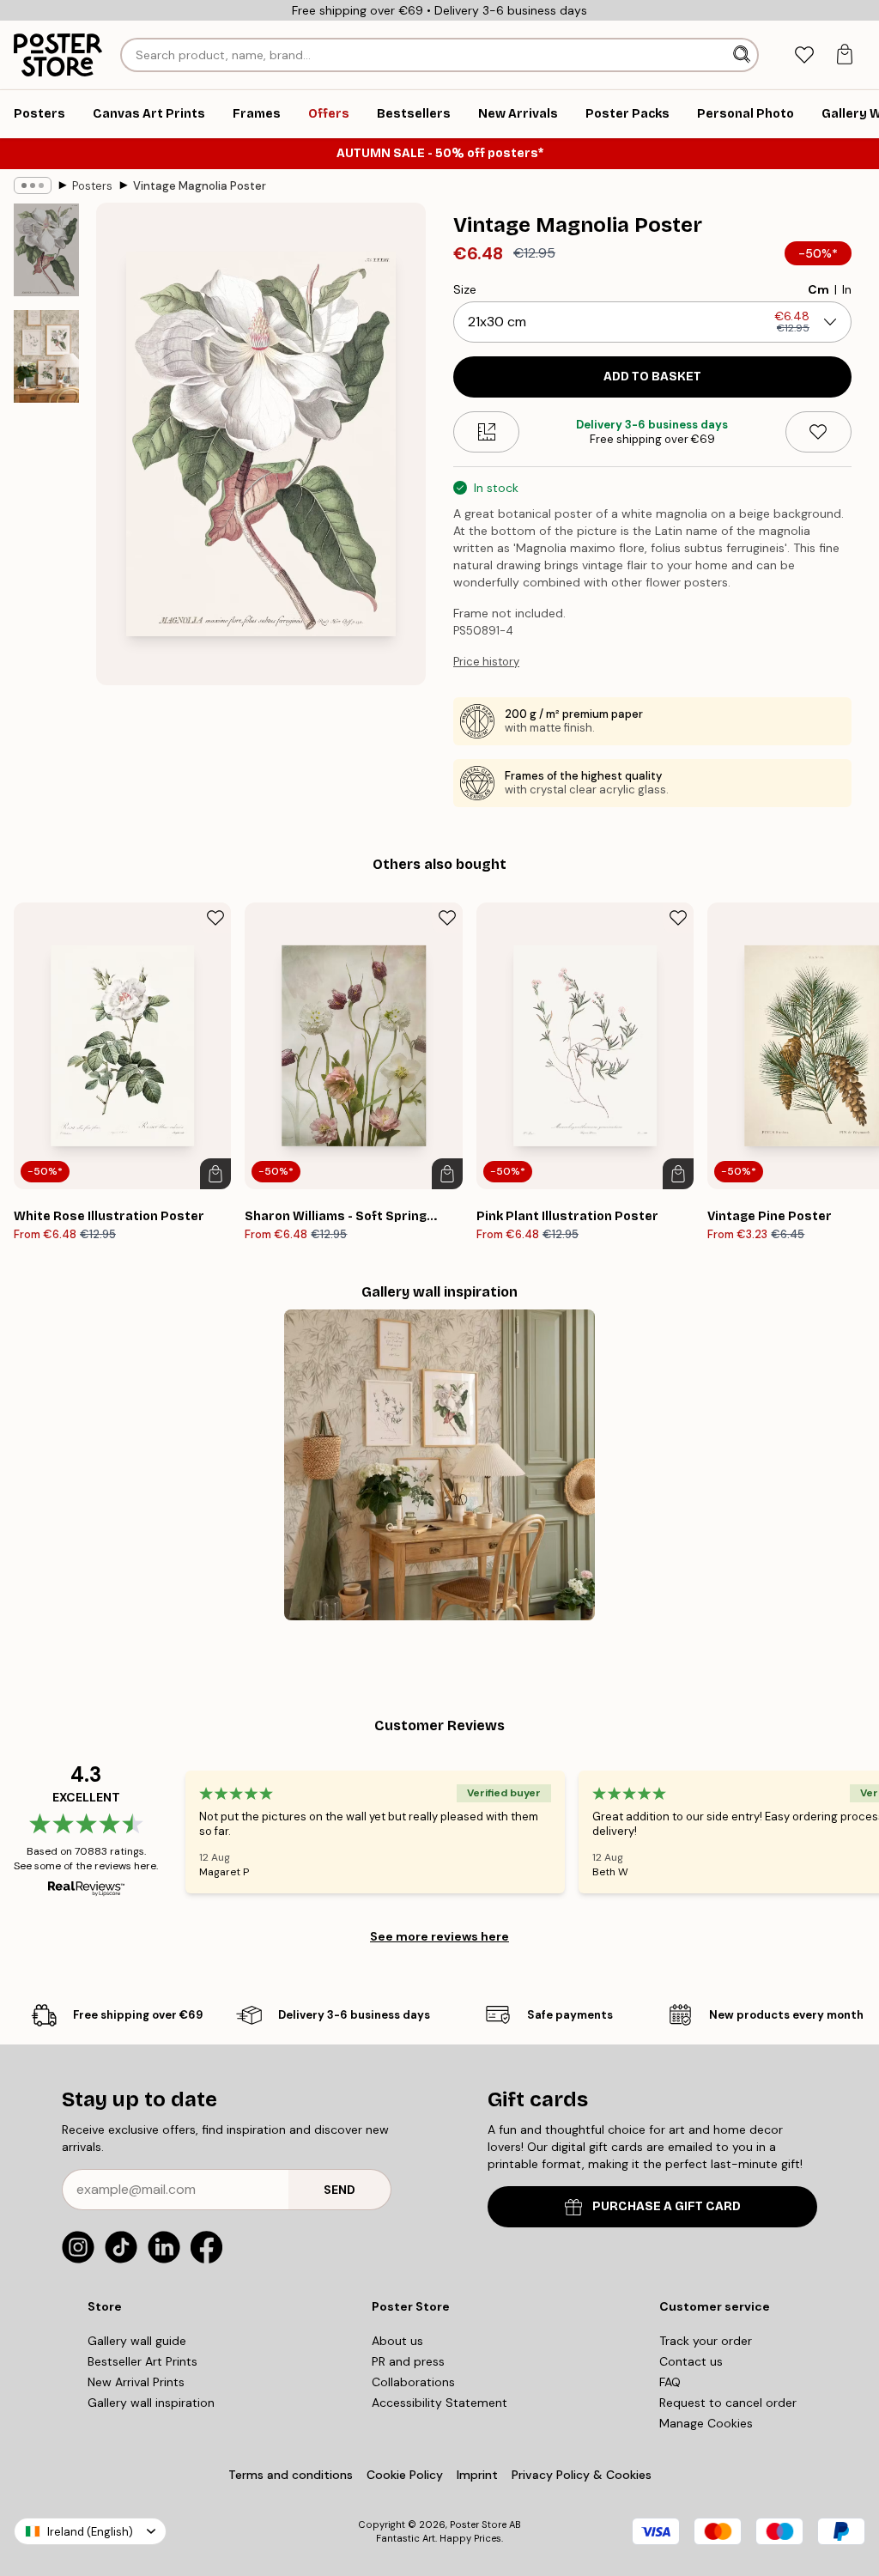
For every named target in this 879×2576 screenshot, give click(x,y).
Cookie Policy (405, 2475)
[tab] (804, 55)
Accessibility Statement (439, 2403)
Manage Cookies (706, 2423)
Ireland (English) (90, 2532)
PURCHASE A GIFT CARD (667, 2206)
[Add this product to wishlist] (818, 432)
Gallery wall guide (137, 2341)
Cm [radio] (818, 289)
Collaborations (413, 2382)
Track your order (706, 2341)
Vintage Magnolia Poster (200, 186)
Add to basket (652, 377)
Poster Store (478, 2524)
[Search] (743, 55)
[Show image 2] (46, 356)
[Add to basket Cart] (215, 1174)
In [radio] (847, 289)
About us (397, 2341)
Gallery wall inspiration (151, 2403)
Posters (92, 186)
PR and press (408, 2361)
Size (465, 289)
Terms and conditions (291, 2475)
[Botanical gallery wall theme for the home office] (439, 1465)
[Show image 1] (46, 250)
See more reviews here (439, 1936)
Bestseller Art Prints (142, 2361)
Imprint (477, 2475)
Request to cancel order (728, 2403)
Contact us (691, 2361)
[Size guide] (486, 432)
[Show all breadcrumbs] (33, 185)
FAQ (670, 2382)
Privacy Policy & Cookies (582, 2475)
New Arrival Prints (136, 2382)
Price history (486, 662)
